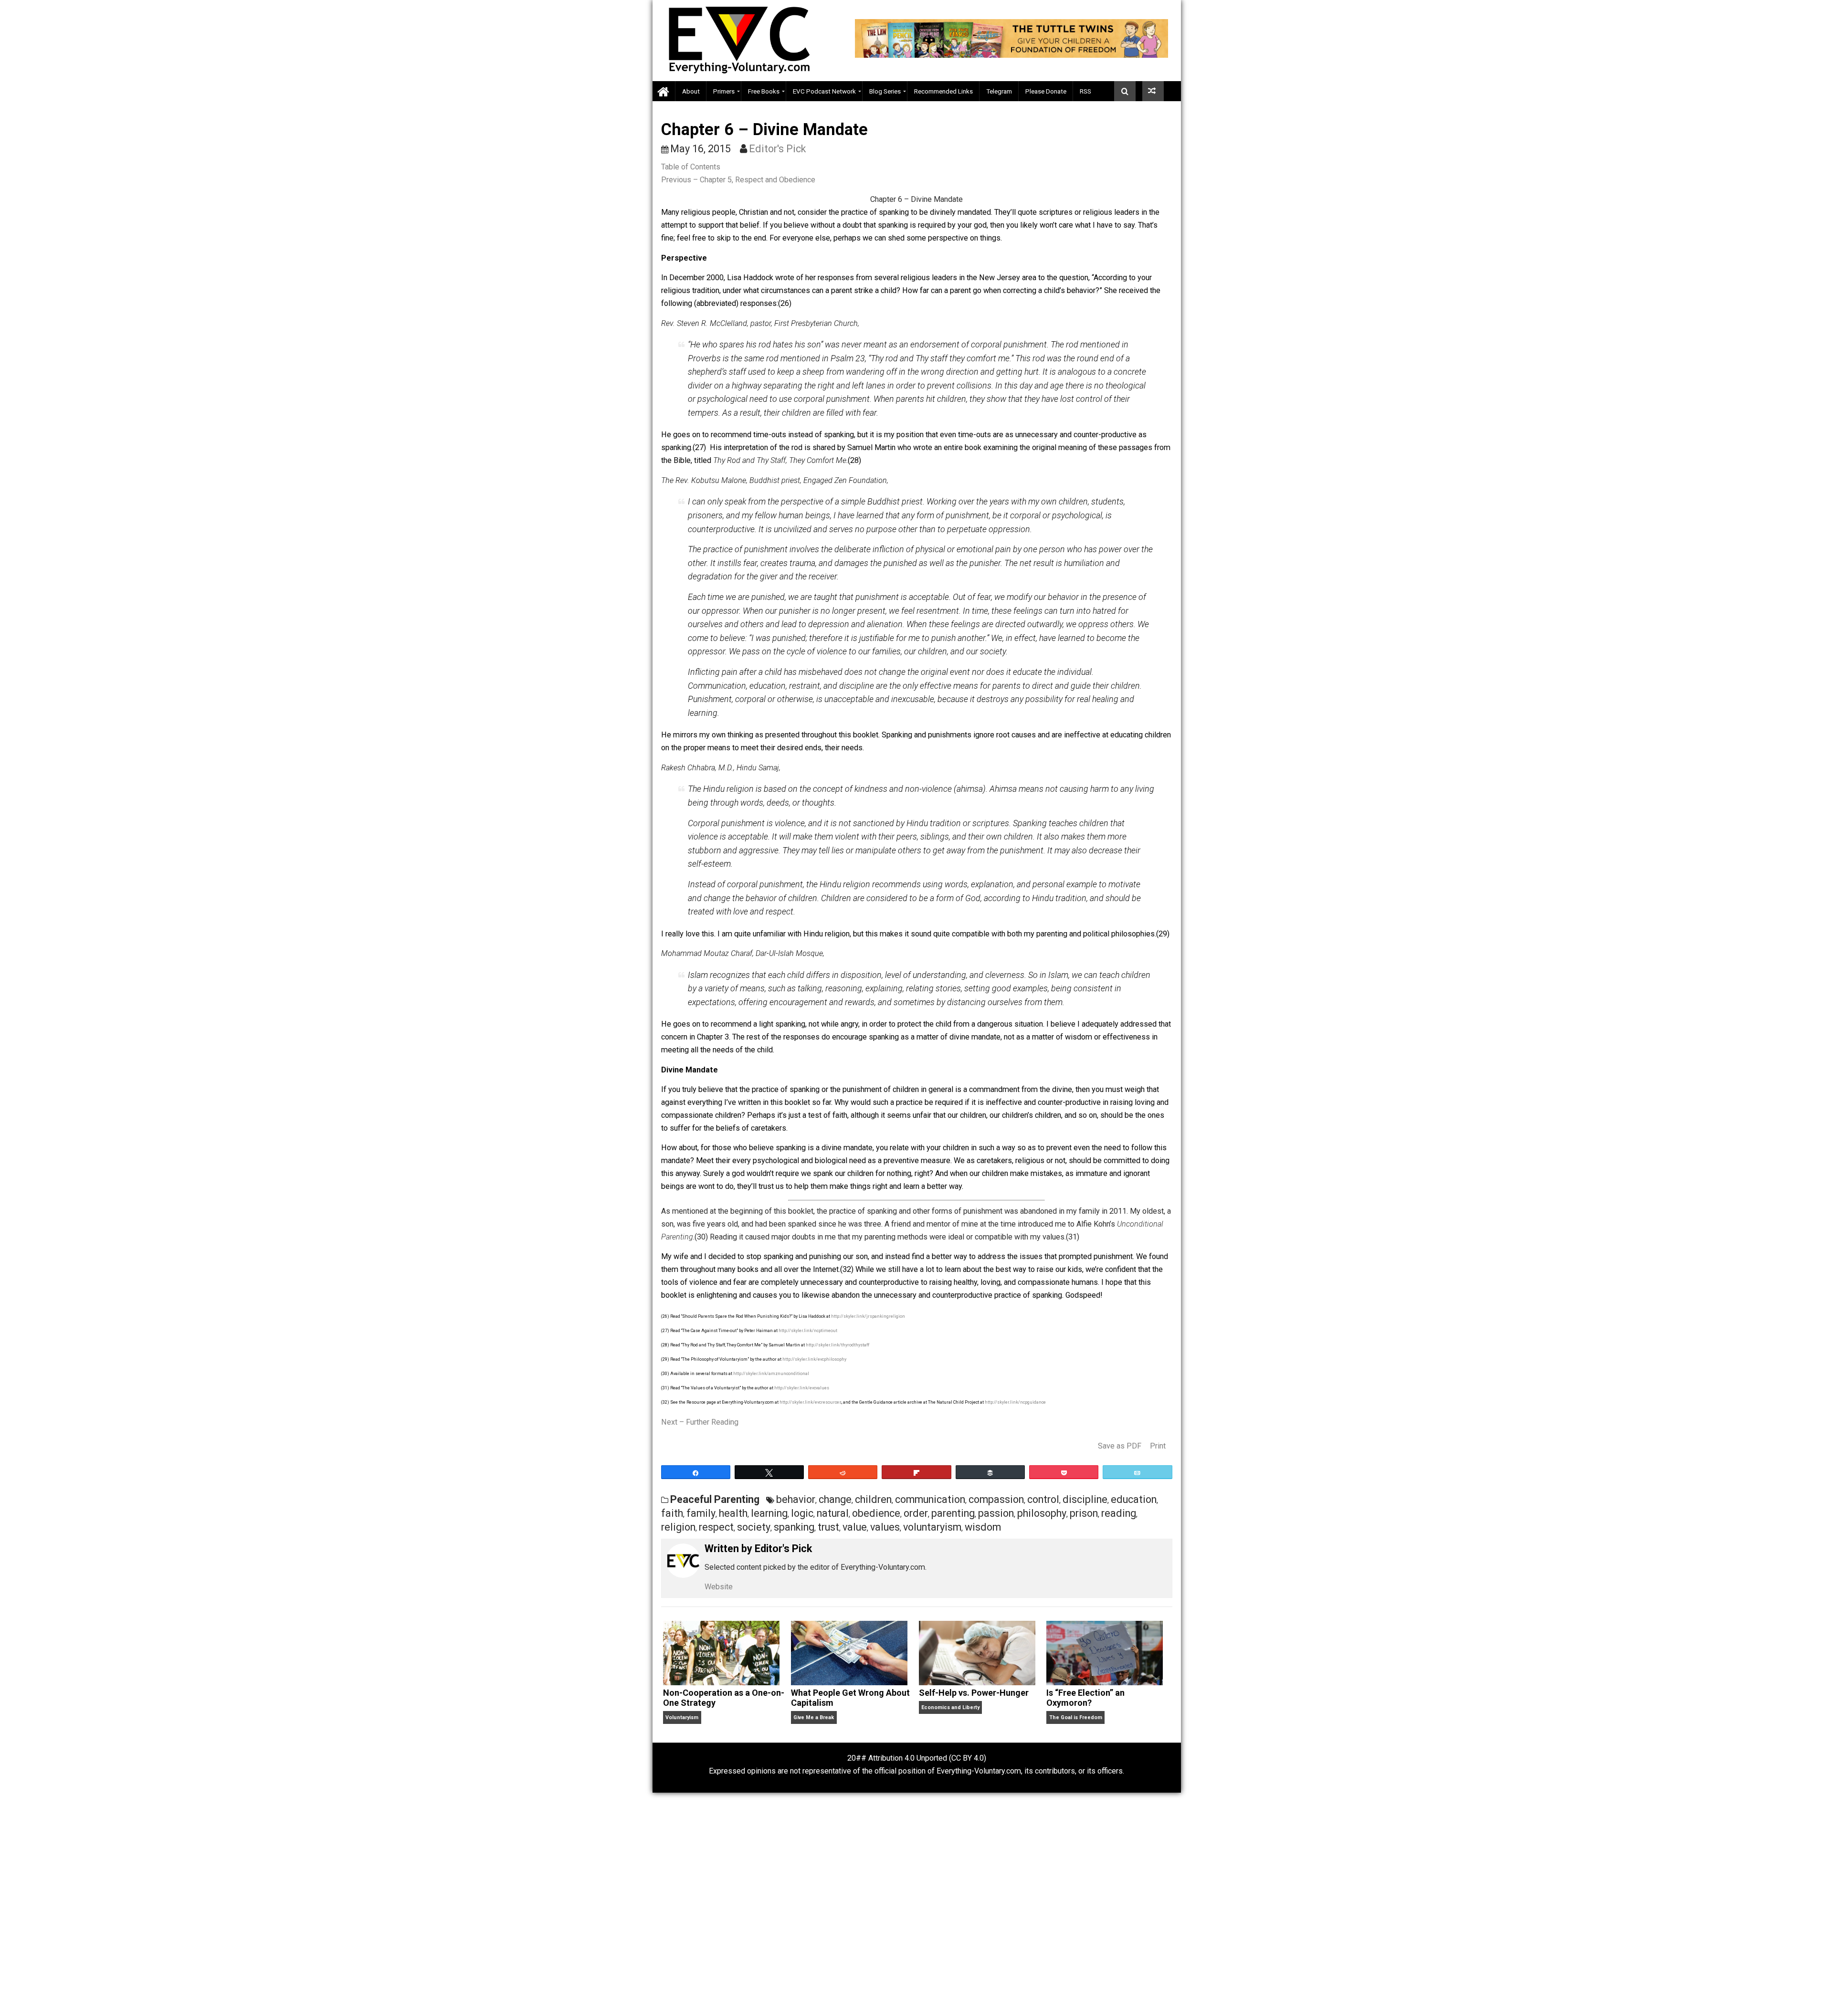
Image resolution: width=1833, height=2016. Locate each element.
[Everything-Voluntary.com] (664, 91)
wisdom (983, 1527)
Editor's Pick (777, 149)
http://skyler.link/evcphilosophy (814, 1359)
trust (828, 1527)
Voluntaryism (682, 1717)
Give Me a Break (814, 1717)
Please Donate (1046, 91)
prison (1084, 1513)
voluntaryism (932, 1527)
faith (672, 1513)
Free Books (764, 91)
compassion (996, 1499)
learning (769, 1513)
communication (930, 1499)
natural (833, 1513)
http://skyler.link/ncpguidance (1015, 1402)
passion (996, 1513)
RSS (1085, 91)
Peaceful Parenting (715, 1499)
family (701, 1513)
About (691, 91)
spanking (794, 1527)
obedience (876, 1513)
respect (716, 1527)
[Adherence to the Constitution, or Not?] (1153, 91)
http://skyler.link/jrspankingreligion (868, 1316)
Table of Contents (691, 167)
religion (678, 1527)
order (916, 1513)
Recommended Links (943, 91)
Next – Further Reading (700, 1422)
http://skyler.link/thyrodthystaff (837, 1345)
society (754, 1527)
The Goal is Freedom (1076, 1717)
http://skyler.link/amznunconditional (771, 1374)
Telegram (999, 91)
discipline (1085, 1499)
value (855, 1527)
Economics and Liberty (950, 1707)
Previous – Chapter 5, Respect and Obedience (738, 180)
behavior (796, 1499)
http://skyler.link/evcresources (811, 1402)
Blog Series (885, 91)
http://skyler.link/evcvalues (802, 1388)
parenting (953, 1513)
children (873, 1499)
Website (719, 1587)
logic (802, 1513)
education (1134, 1499)
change (835, 1499)
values (885, 1527)
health (733, 1513)
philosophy (1042, 1513)
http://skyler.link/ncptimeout (808, 1331)
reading (1119, 1513)
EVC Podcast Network (824, 91)
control (1043, 1499)
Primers (724, 91)
